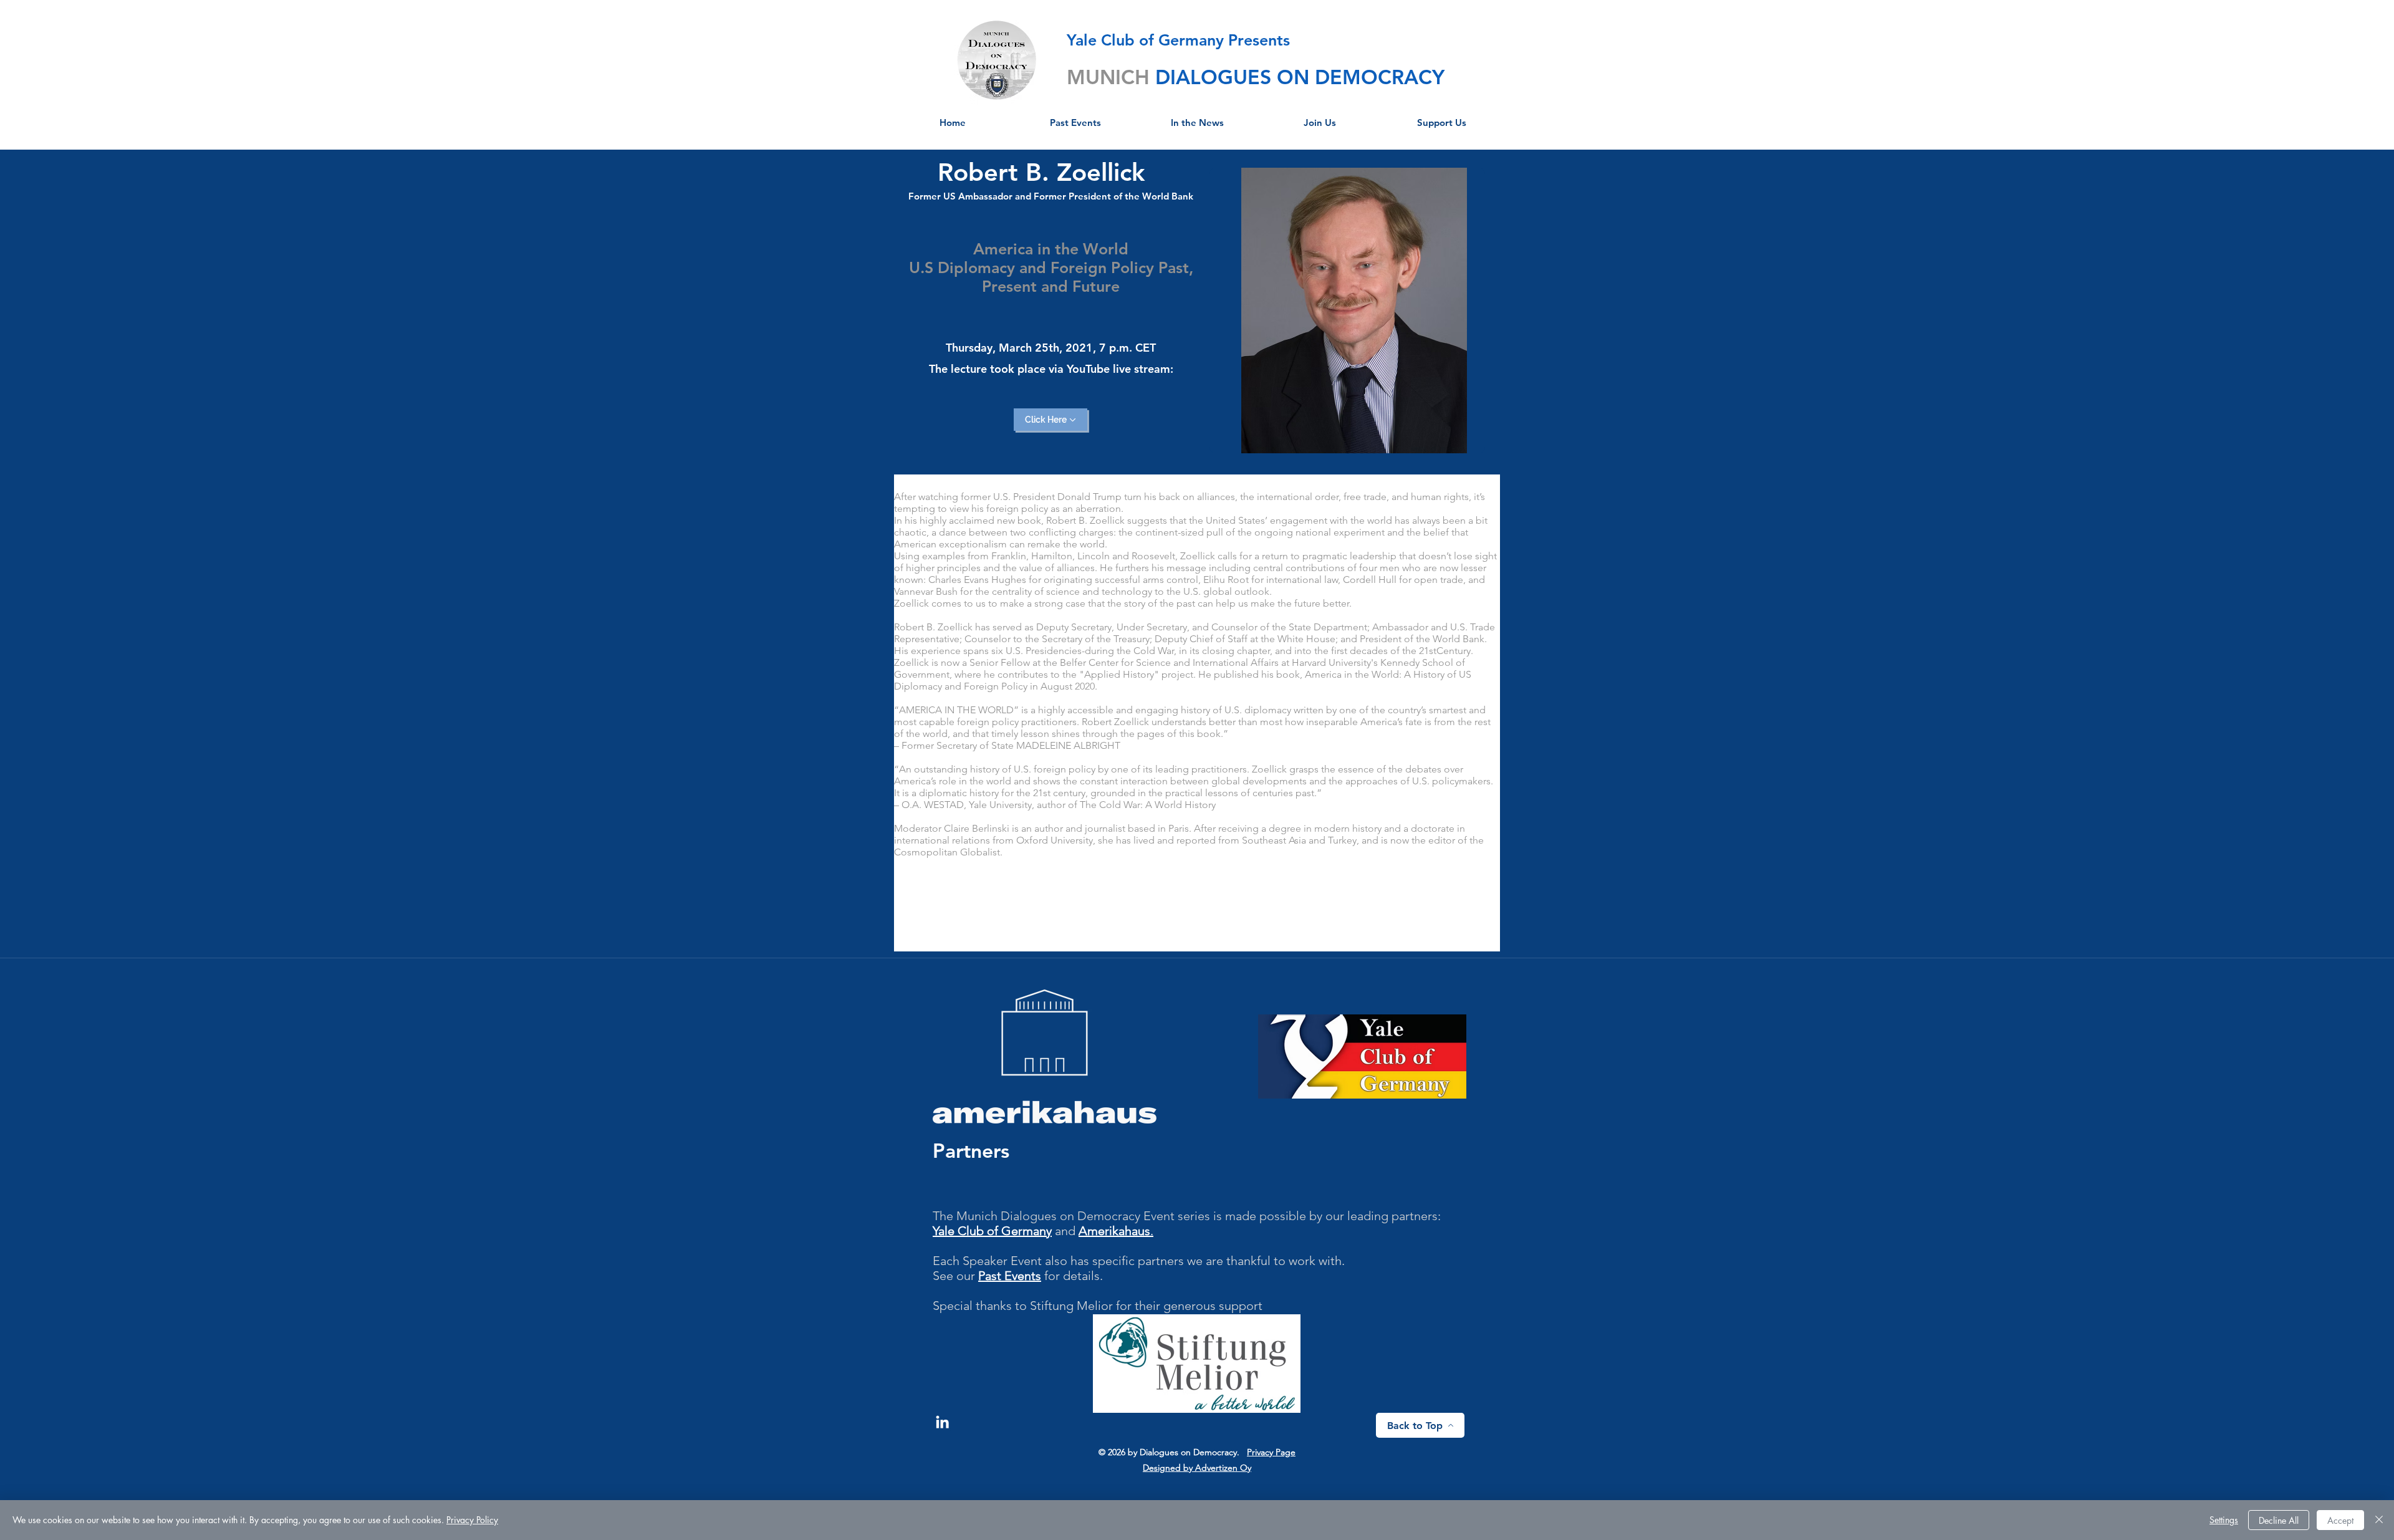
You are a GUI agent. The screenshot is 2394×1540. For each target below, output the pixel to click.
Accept (2340, 1520)
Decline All (2279, 1520)
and (1065, 1231)
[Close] (2379, 1520)
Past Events (1010, 1276)
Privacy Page (1271, 1452)
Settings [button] (2224, 1520)
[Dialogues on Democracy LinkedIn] (942, 1422)
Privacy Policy (472, 1520)
